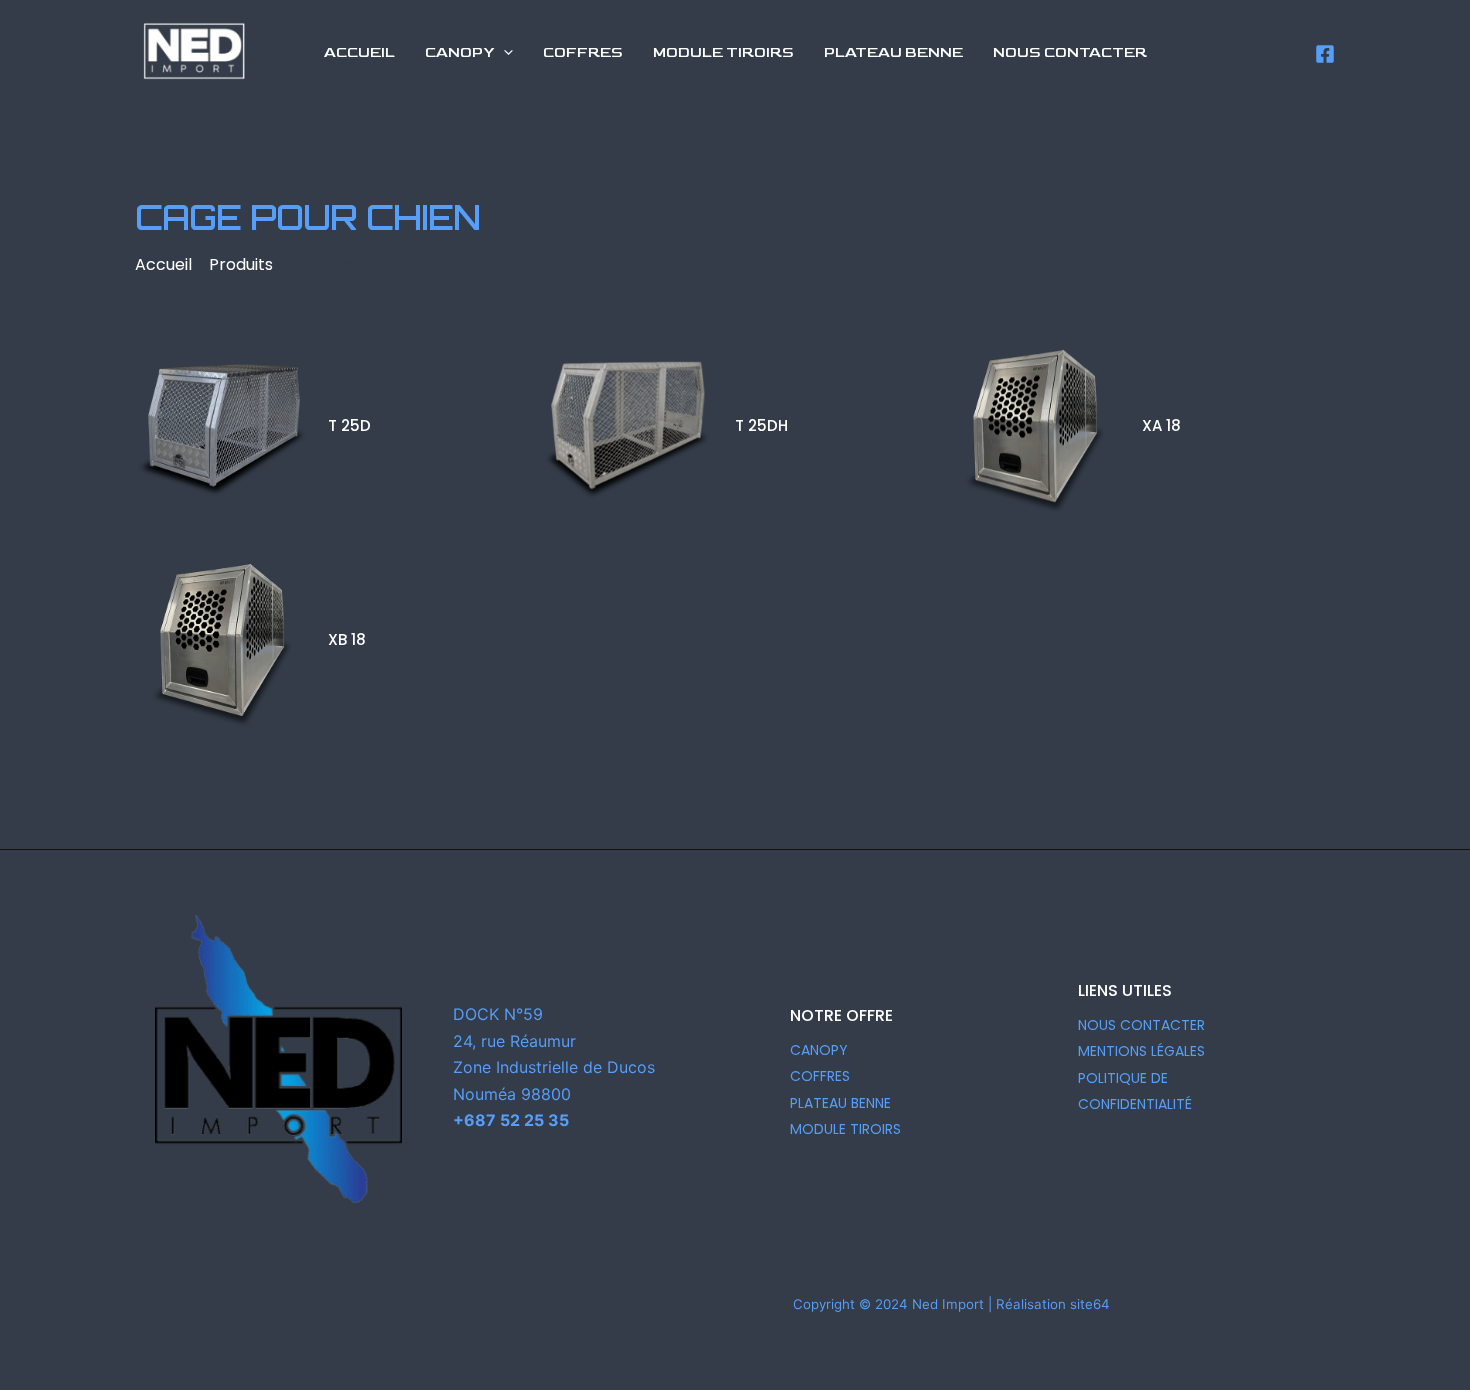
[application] (503, 53)
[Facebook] (1325, 54)
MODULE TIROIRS (845, 1129)
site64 (1090, 1304)
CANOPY (819, 1050)
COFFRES (820, 1076)
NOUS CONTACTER (1141, 1025)
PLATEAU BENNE (840, 1103)
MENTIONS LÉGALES (1141, 1051)
